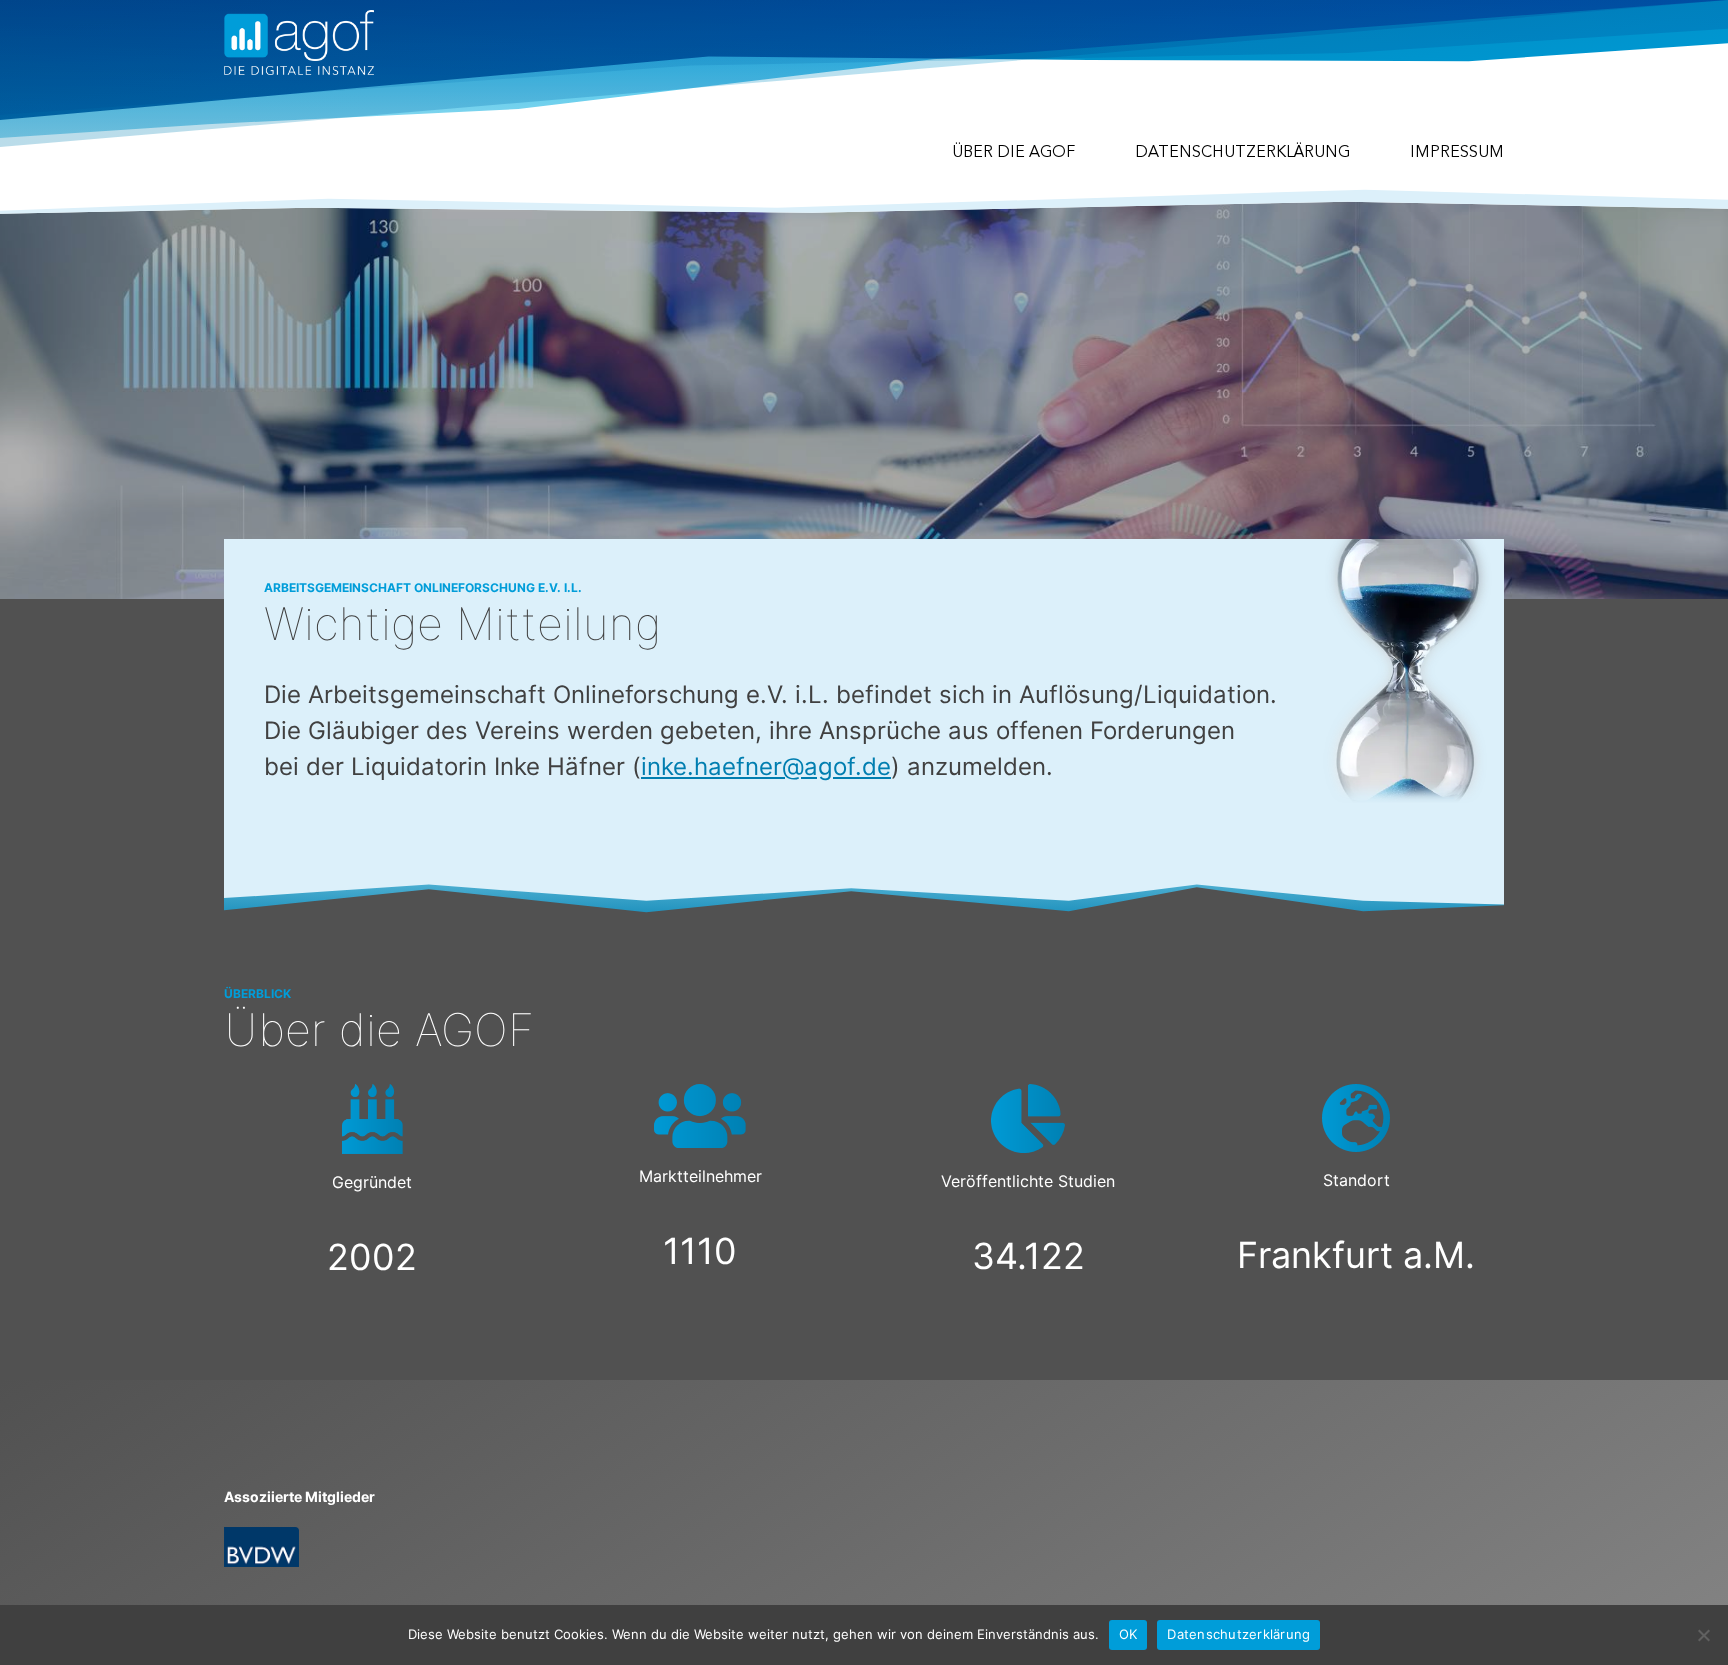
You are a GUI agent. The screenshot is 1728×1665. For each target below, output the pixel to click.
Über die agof (1013, 153)
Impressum (1457, 153)
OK (1128, 1634)
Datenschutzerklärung (1242, 153)
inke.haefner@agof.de (766, 766)
